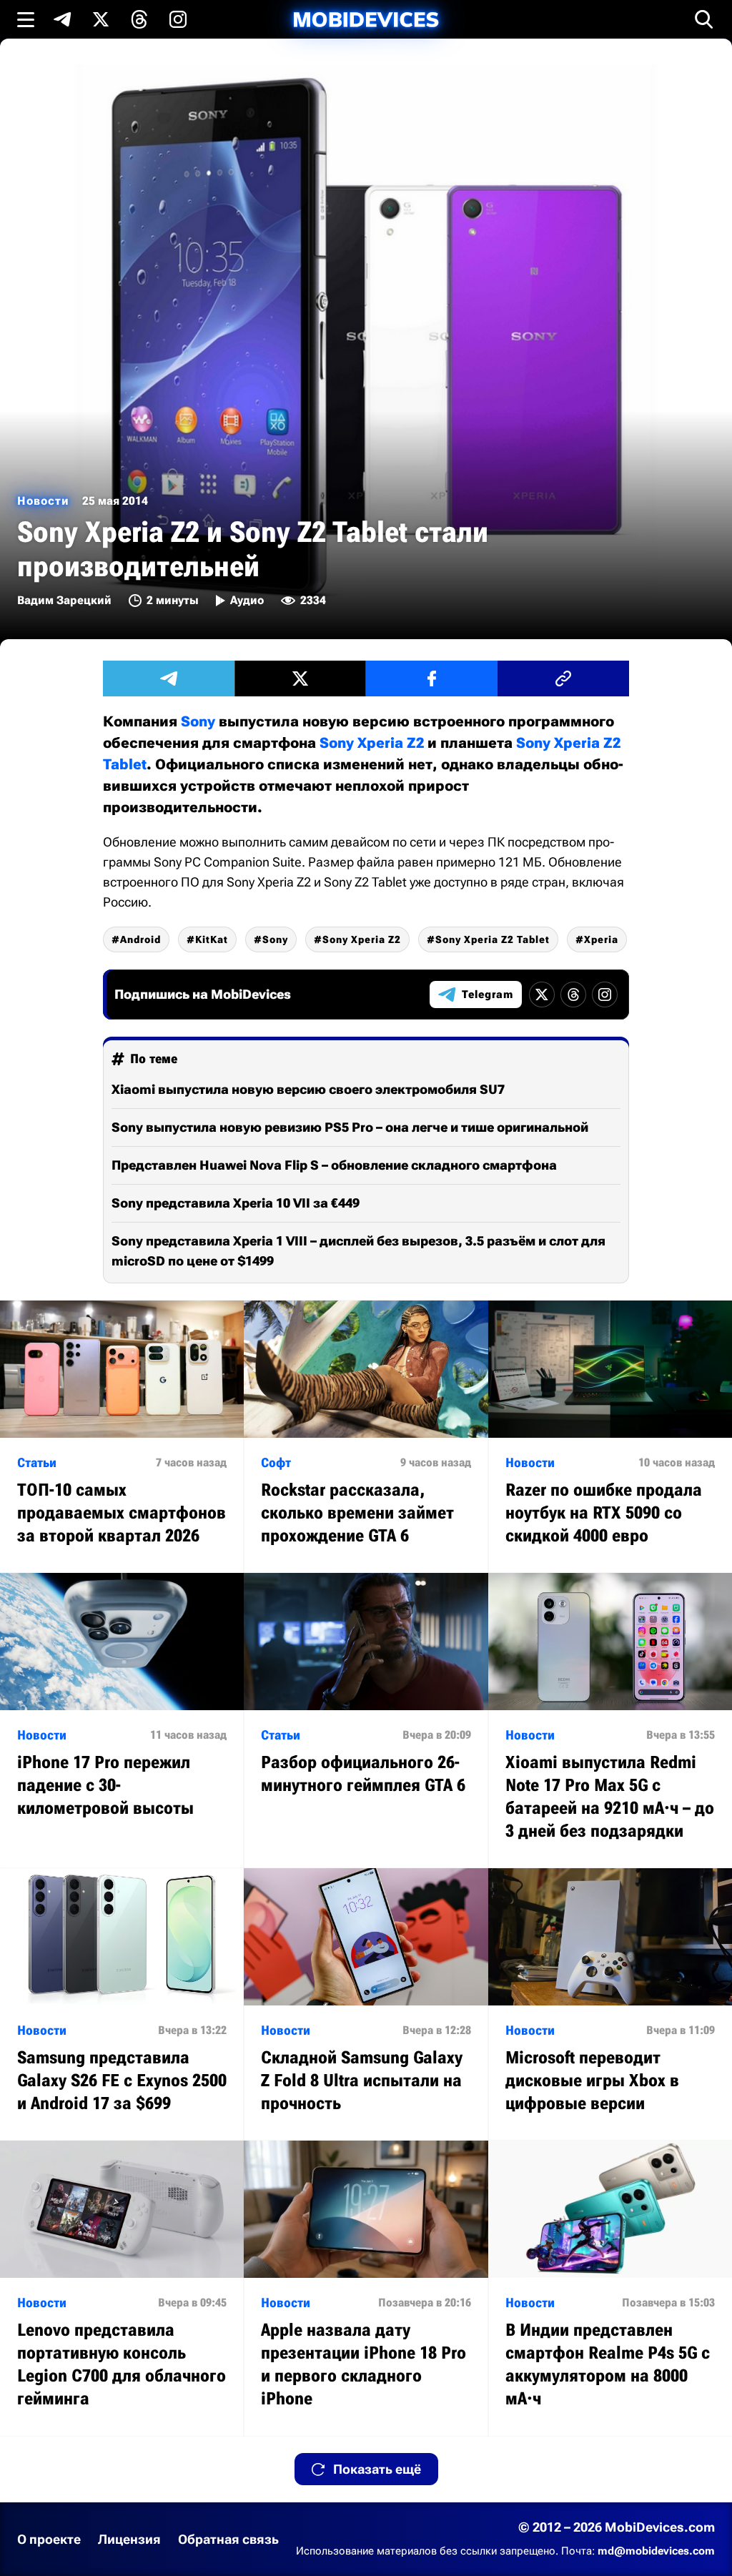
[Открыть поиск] (704, 19)
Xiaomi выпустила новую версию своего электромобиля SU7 (308, 1089)
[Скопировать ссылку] (563, 678)
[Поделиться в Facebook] (432, 678)
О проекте (49, 2539)
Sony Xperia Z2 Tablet (493, 939)
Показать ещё (377, 2469)
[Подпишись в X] (101, 19)
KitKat (212, 939)
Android (140, 939)
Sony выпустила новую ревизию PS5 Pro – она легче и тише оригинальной (350, 1127)
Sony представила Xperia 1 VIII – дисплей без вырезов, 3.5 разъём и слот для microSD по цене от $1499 (358, 1251)
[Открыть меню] (26, 19)
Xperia (601, 939)
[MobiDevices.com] (366, 20)
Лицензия (129, 2539)
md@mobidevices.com (656, 2551)
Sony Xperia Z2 (372, 743)
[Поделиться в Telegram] (169, 678)
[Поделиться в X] (300, 678)
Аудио (247, 600)
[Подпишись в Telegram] (62, 19)
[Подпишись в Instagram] (178, 19)
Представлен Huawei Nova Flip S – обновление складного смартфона (334, 1165)
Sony (198, 721)
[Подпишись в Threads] (139, 19)
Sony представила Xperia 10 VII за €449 (236, 1203)
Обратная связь (228, 2539)
